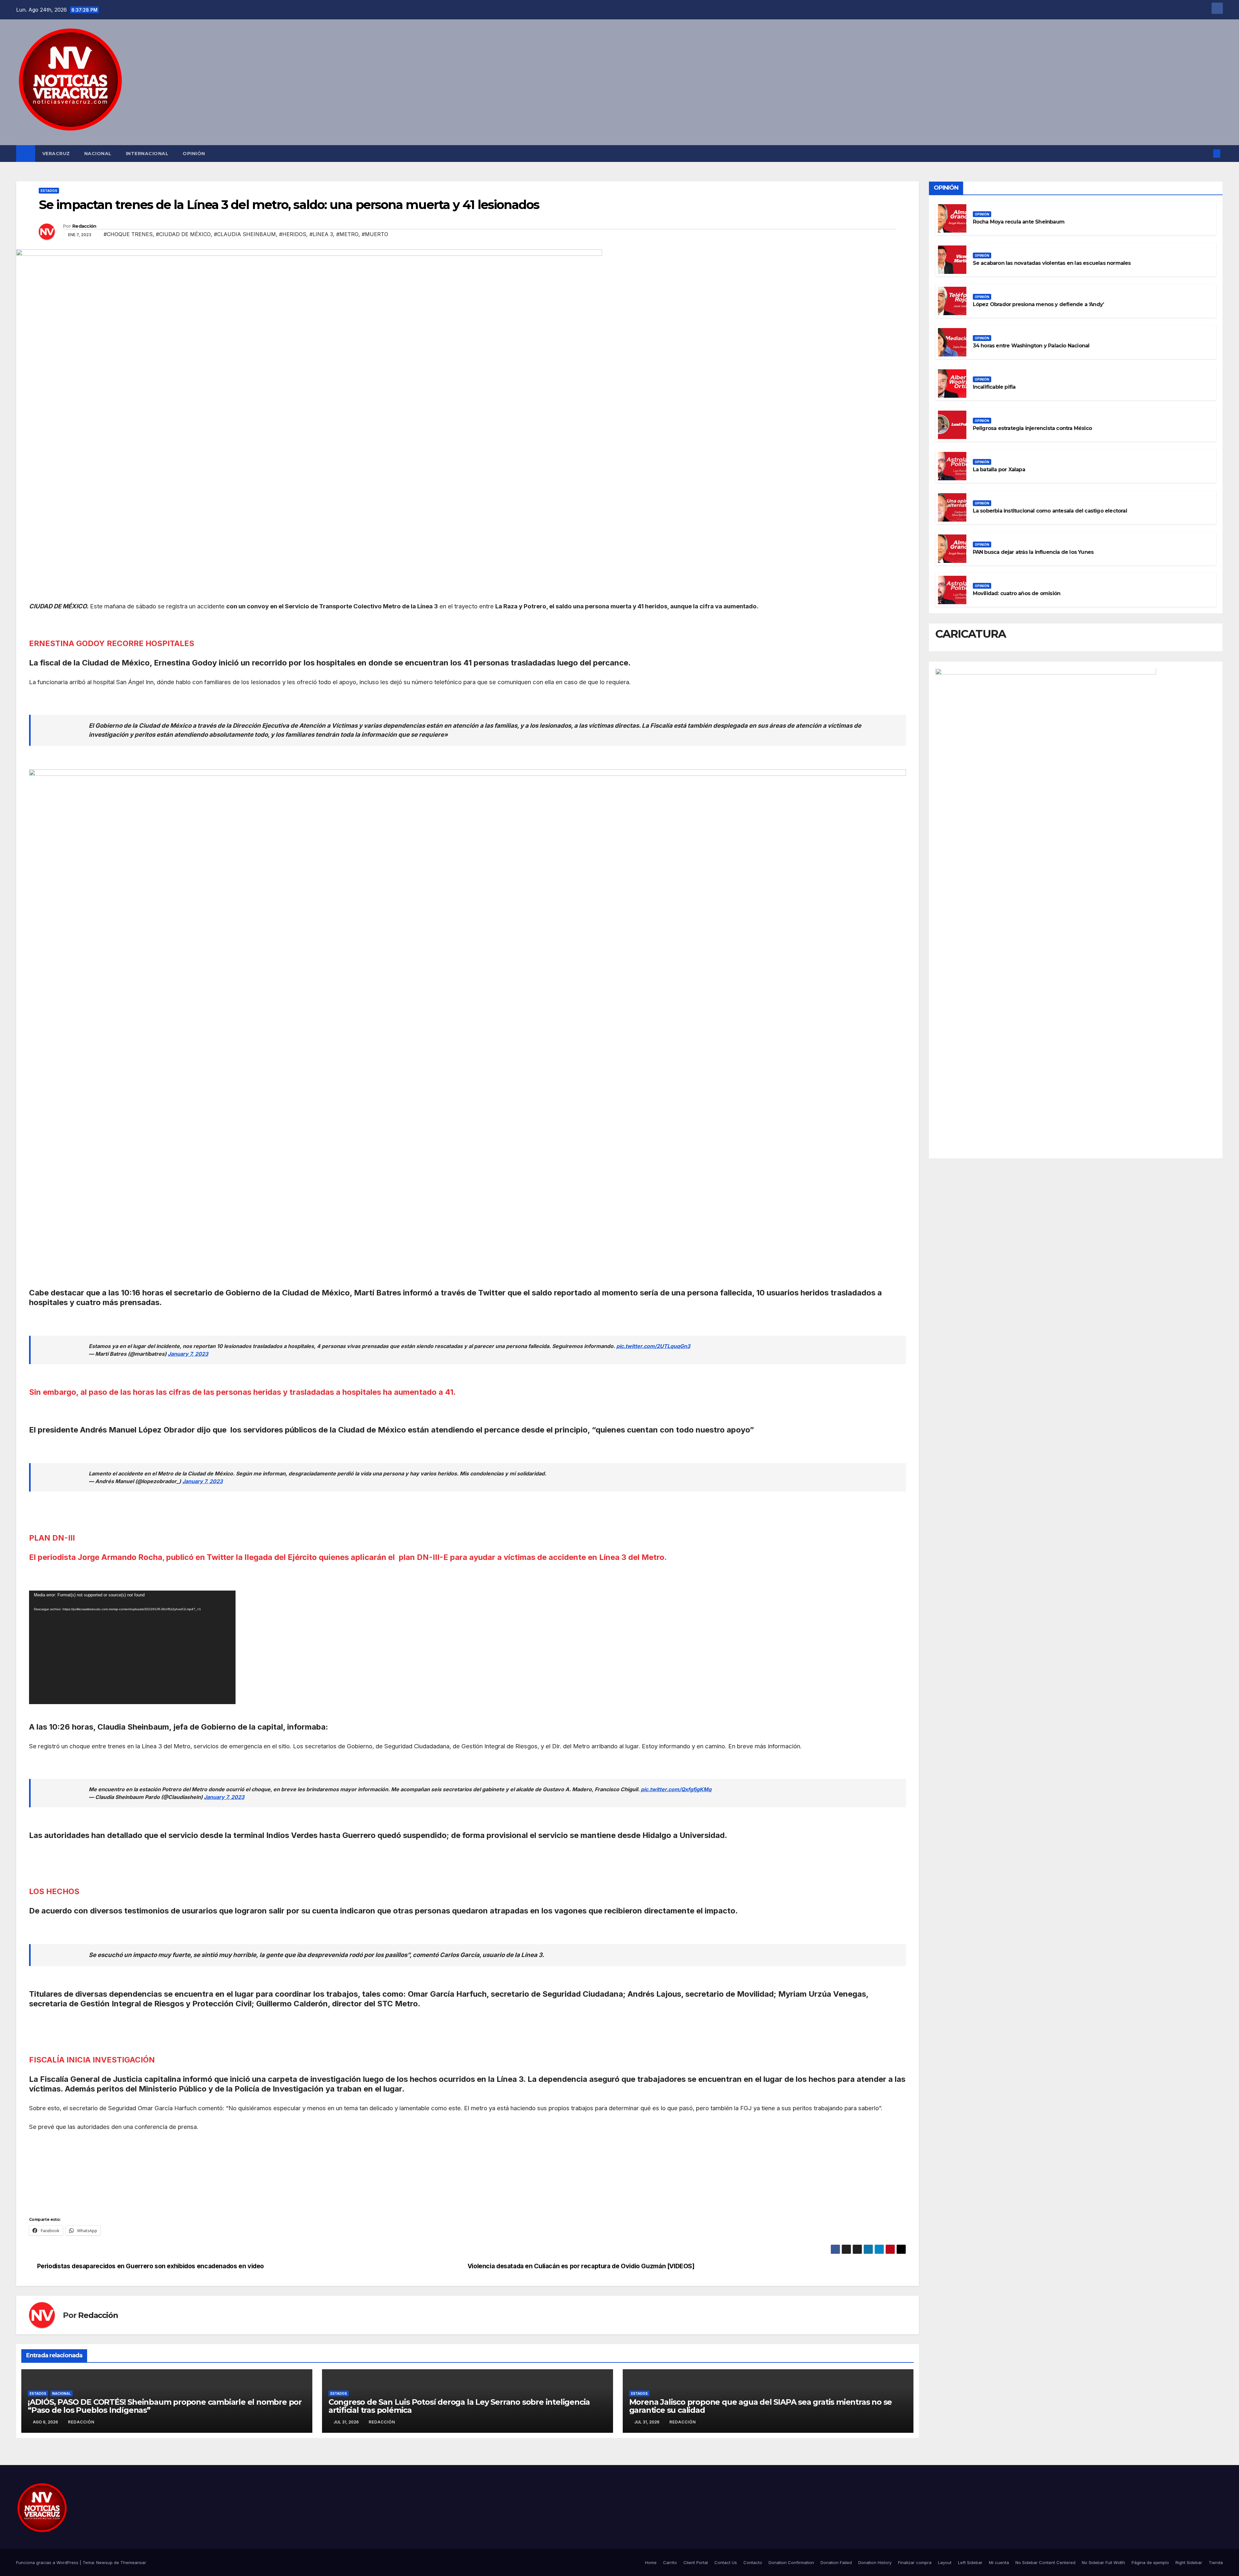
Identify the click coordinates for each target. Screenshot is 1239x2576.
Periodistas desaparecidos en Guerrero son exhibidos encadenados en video (152, 2266)
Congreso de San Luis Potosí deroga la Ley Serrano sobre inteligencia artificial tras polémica (459, 2406)
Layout (945, 2562)
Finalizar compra (915, 2562)
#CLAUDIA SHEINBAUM (245, 234)
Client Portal (696, 2562)
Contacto (753, 2562)
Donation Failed (836, 2562)
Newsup (104, 2562)
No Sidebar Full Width (1103, 2562)
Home (651, 2562)
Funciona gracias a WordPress (48, 2562)
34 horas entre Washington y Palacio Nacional (1031, 346)
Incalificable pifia (994, 387)
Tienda (1216, 2562)
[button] (1206, 154)
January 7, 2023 (188, 1354)
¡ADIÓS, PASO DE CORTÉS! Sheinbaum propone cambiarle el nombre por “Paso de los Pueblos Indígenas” (165, 2406)
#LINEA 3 (321, 234)
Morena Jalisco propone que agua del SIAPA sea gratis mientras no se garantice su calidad (761, 2406)
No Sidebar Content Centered (1045, 2562)
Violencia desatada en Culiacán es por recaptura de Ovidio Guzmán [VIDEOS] (581, 2266)
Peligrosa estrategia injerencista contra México (1032, 428)
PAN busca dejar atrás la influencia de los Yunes (1033, 552)
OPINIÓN (194, 154)
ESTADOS (49, 191)
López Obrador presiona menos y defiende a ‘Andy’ (1038, 304)
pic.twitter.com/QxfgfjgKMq (676, 1789)
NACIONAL (98, 154)
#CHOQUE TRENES (128, 234)
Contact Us (726, 2562)
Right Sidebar (1189, 2562)
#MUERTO (375, 234)
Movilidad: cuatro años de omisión (1017, 593)
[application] (132, 1647)
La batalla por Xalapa (999, 469)
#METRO (347, 234)
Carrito (670, 2562)
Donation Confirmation (791, 2562)
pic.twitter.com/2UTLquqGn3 (653, 1346)
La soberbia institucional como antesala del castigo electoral (1050, 511)
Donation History (875, 2562)
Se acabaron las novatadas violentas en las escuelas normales (1052, 263)
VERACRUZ (56, 154)
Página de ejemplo (1150, 2562)
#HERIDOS (293, 234)
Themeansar (133, 2562)
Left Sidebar (970, 2562)
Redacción (84, 226)
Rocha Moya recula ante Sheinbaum (1019, 222)
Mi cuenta (999, 2562)
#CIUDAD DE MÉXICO (183, 234)
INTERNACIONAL (147, 154)
